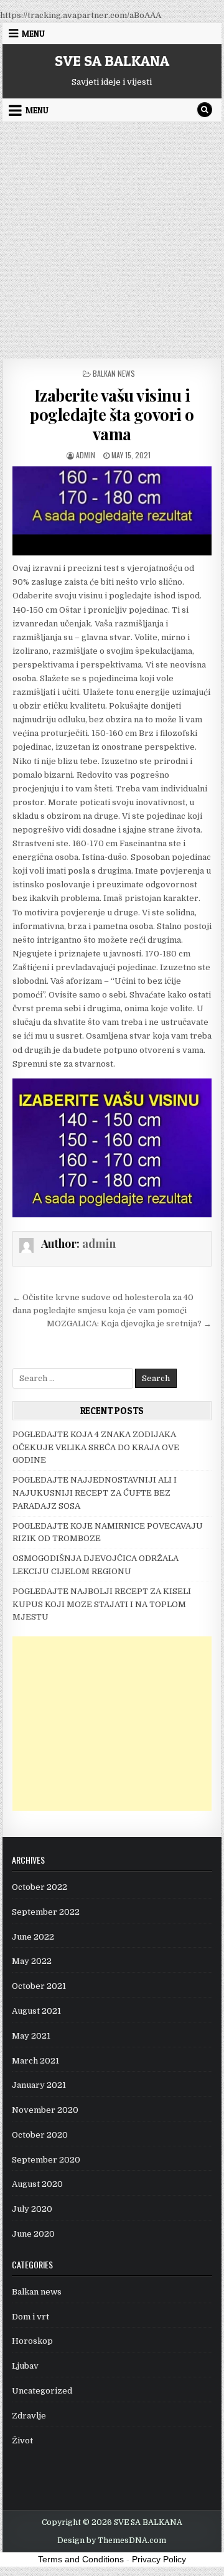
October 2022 (40, 1887)
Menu (33, 34)
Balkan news (114, 373)
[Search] (205, 110)
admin (86, 455)
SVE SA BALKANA (112, 61)
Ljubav (25, 2366)
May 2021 (31, 2036)
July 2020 (32, 2209)
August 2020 (37, 2184)
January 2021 (39, 2085)
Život (22, 2441)
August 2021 (36, 2011)
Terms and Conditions (81, 2559)
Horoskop (32, 2341)
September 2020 (46, 2160)
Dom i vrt (30, 2317)
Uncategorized (42, 2391)
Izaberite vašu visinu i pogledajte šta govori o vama (112, 414)
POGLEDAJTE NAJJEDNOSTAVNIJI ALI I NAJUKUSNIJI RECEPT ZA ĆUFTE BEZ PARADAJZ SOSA (95, 1493)
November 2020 (45, 2110)
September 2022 (46, 1912)
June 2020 (33, 2234)
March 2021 (35, 2061)
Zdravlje (29, 2416)
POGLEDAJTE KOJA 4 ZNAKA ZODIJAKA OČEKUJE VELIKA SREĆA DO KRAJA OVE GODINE (96, 1447)
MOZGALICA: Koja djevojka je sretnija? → (129, 1323)
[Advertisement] (112, 240)
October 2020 (40, 2135)
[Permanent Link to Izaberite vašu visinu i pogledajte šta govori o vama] (112, 511)
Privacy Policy (159, 2559)
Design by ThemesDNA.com (112, 2541)
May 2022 (32, 1961)
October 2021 (39, 1986)
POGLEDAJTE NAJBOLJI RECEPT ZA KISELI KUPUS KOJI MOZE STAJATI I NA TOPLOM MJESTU (102, 1604)
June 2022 (33, 1937)
